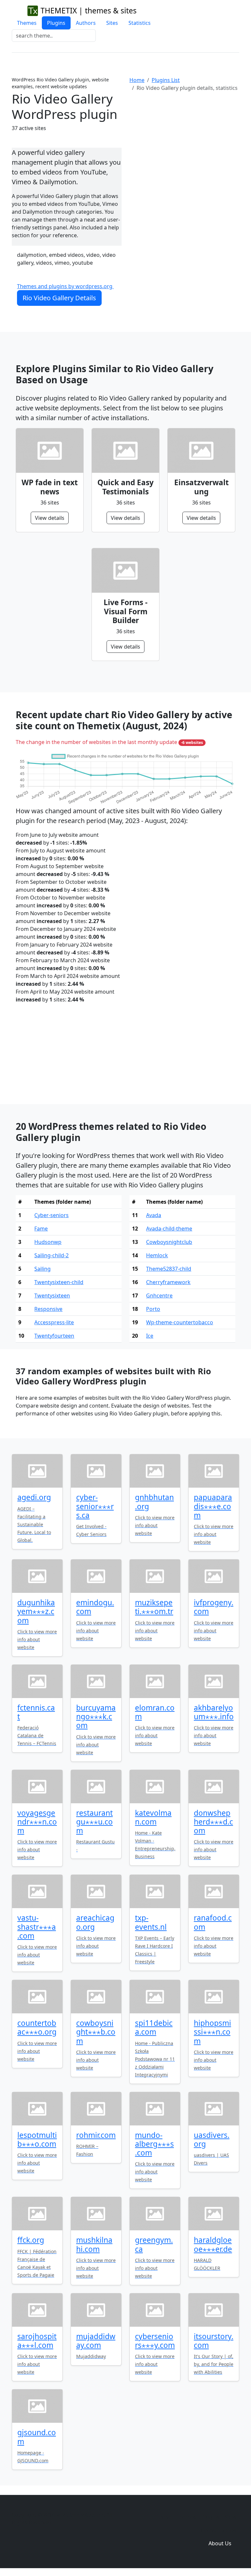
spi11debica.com (154, 2027)
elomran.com (155, 1712)
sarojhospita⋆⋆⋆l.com (37, 2341)
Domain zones (219, 2530)
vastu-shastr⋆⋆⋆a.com (37, 1927)
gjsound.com (37, 2437)
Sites (112, 23)
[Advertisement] (184, 151)
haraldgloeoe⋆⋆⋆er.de (213, 2244)
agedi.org (34, 1497)
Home (137, 80)
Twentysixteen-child (59, 1282)
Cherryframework (168, 1282)
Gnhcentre (159, 1296)
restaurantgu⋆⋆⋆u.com (94, 1822)
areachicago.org (95, 1922)
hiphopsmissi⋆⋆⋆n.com (212, 2032)
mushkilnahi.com (94, 2244)
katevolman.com (153, 1817)
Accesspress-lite (54, 1322)
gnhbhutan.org (154, 1502)
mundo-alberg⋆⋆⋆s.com (154, 2144)
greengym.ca (154, 2244)
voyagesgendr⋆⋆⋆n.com (37, 1822)
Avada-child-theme (169, 1229)
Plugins (56, 23)
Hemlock (157, 1255)
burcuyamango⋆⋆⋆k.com (96, 1717)
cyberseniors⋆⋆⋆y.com (155, 2341)
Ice (150, 1336)
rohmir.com (96, 2135)
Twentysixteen (52, 1296)
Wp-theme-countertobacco (180, 1322)
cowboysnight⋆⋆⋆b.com (96, 2032)
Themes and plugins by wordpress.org (65, 286)
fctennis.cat (36, 1712)
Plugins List (166, 80)
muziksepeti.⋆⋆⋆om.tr (154, 1607)
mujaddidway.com (96, 2341)
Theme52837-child (169, 1269)
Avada (154, 1215)
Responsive (48, 1309)
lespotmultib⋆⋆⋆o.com (37, 2139)
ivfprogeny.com (214, 1607)
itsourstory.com (214, 2341)
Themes (27, 23)
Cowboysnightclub (169, 1242)
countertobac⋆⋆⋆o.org (37, 2027)
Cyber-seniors (51, 1215)
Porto (153, 1309)
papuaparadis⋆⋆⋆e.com (213, 1506)
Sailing (42, 1269)
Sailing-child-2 (51, 1255)
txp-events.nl (151, 1922)
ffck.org (31, 2240)
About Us (220, 2543)
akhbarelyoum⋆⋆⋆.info (214, 1712)
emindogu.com (95, 1607)
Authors (86, 23)
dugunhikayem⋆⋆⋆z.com (36, 1611)
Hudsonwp (48, 1242)
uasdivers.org (212, 2139)
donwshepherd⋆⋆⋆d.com (213, 1822)
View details (50, 518)
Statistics (140, 23)
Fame (41, 1229)
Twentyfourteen (54, 1336)
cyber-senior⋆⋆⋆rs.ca (95, 1506)
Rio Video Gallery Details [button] (59, 298)
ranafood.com (213, 1922)
